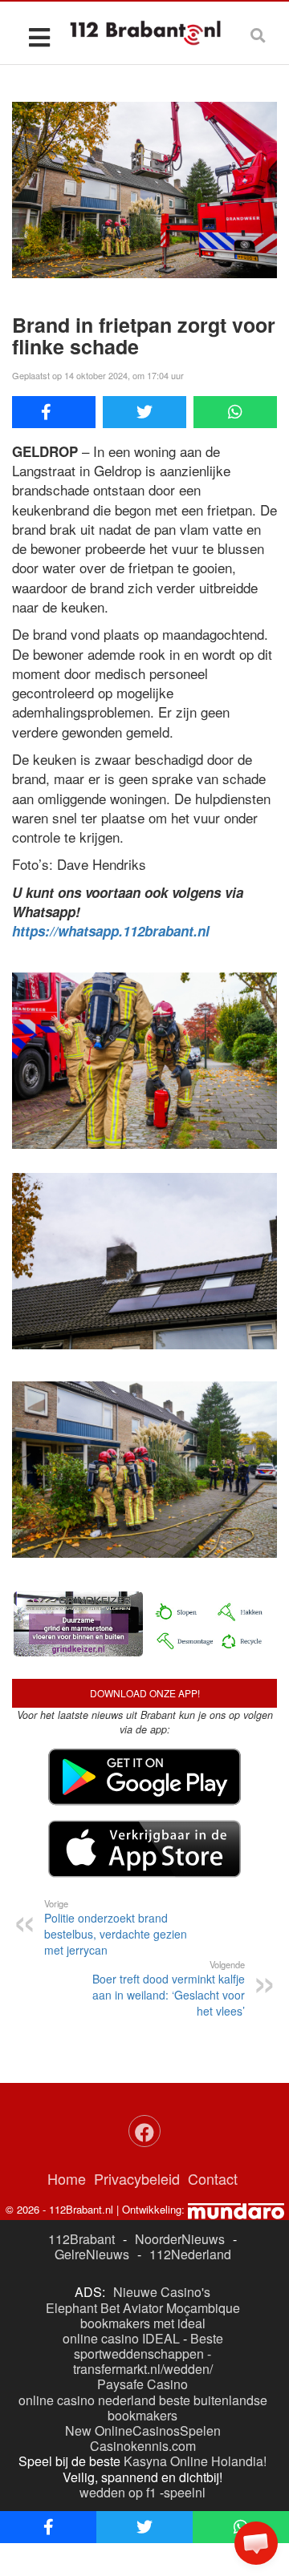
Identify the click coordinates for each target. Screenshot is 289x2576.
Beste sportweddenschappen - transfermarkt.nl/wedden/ (148, 2354)
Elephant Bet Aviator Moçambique (143, 2308)
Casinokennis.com (143, 2446)
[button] (256, 2543)
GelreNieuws (92, 2254)
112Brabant (81, 2239)
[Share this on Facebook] (54, 412)
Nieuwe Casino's (162, 2292)
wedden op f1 (118, 2492)
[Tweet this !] (144, 412)
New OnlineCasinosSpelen (143, 2430)
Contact (213, 2178)
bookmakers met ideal (143, 2323)
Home (67, 2178)
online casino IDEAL (121, 2338)
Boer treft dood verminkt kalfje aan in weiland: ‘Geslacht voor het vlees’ (169, 1988)
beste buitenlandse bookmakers (187, 2408)
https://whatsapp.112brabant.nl (111, 931)
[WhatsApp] (235, 412)
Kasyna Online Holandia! (195, 2461)
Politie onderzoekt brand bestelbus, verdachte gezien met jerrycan (116, 1927)
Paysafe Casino (142, 2384)
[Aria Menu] (39, 36)
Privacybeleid (137, 2178)
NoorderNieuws (180, 2239)
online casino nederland (87, 2400)
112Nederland (190, 2254)
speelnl (185, 2492)
